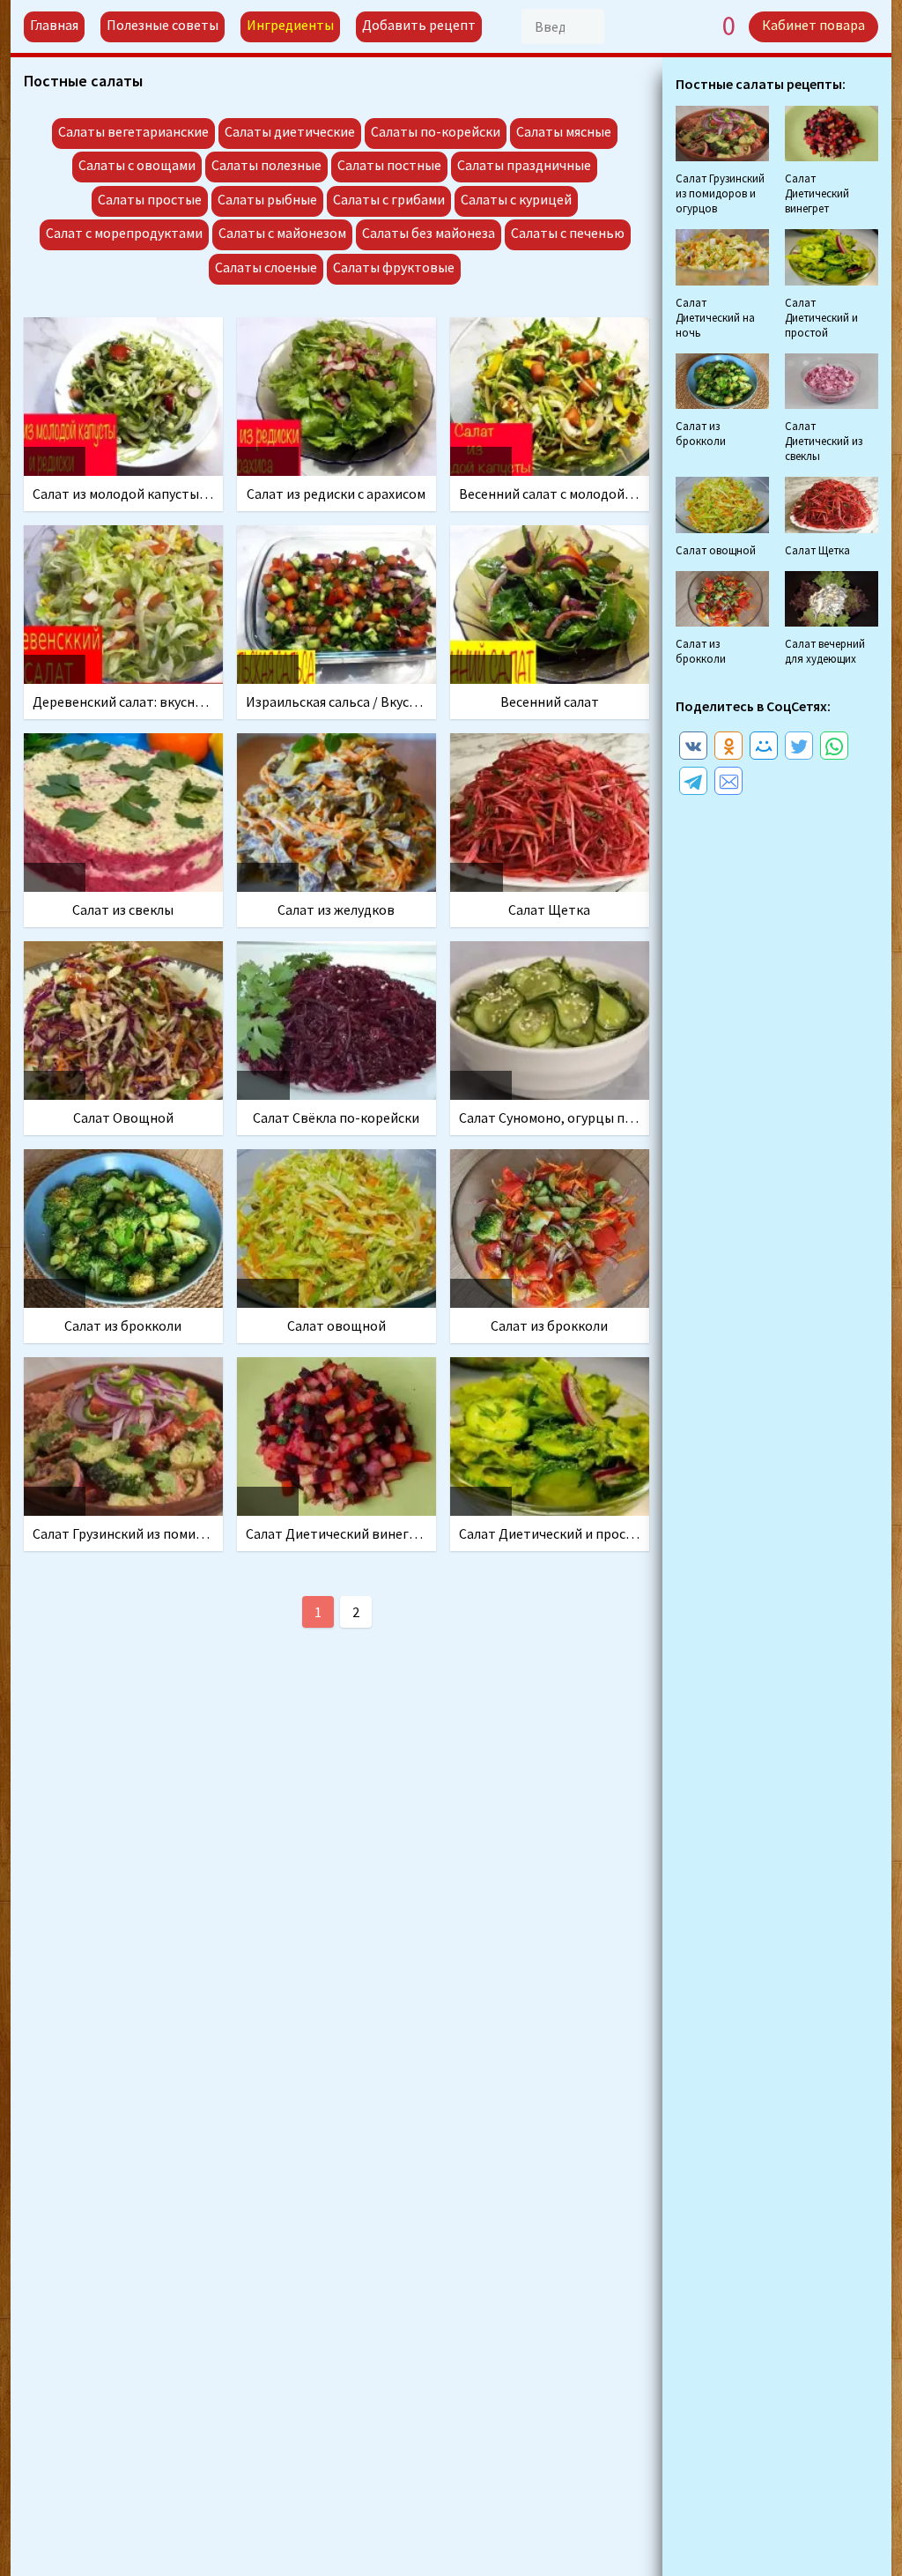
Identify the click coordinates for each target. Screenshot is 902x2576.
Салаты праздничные (524, 165)
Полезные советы (163, 25)
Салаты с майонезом (282, 233)
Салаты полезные (266, 165)
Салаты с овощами (137, 165)
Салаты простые (150, 199)
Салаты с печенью (568, 233)
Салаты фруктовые (394, 267)
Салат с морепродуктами (124, 233)
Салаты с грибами (389, 199)
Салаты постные (389, 165)
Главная (54, 25)
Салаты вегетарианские (133, 131)
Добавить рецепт (419, 25)
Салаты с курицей (516, 199)
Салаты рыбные (267, 199)
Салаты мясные (564, 131)
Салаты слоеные (266, 267)
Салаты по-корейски (436, 131)
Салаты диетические (290, 131)
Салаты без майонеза (429, 233)
